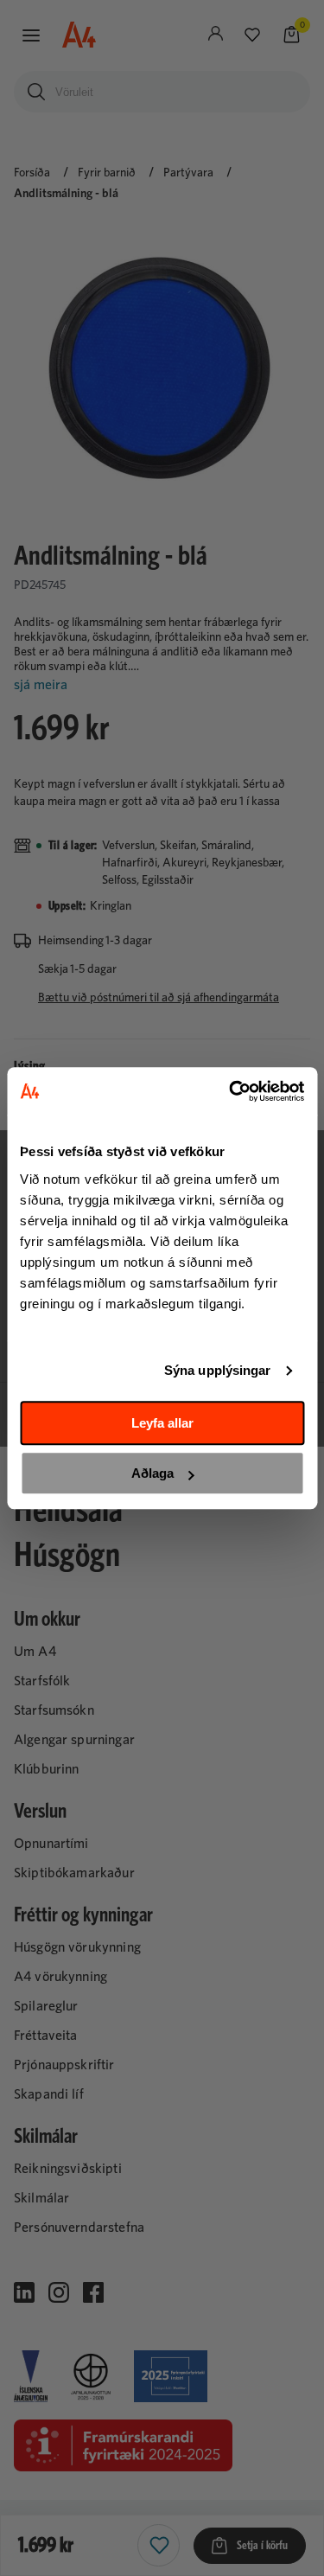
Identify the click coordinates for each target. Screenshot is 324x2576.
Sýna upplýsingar (218, 1370)
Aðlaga (152, 1473)
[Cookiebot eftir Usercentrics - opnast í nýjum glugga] (231, 1091)
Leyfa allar (162, 1423)
